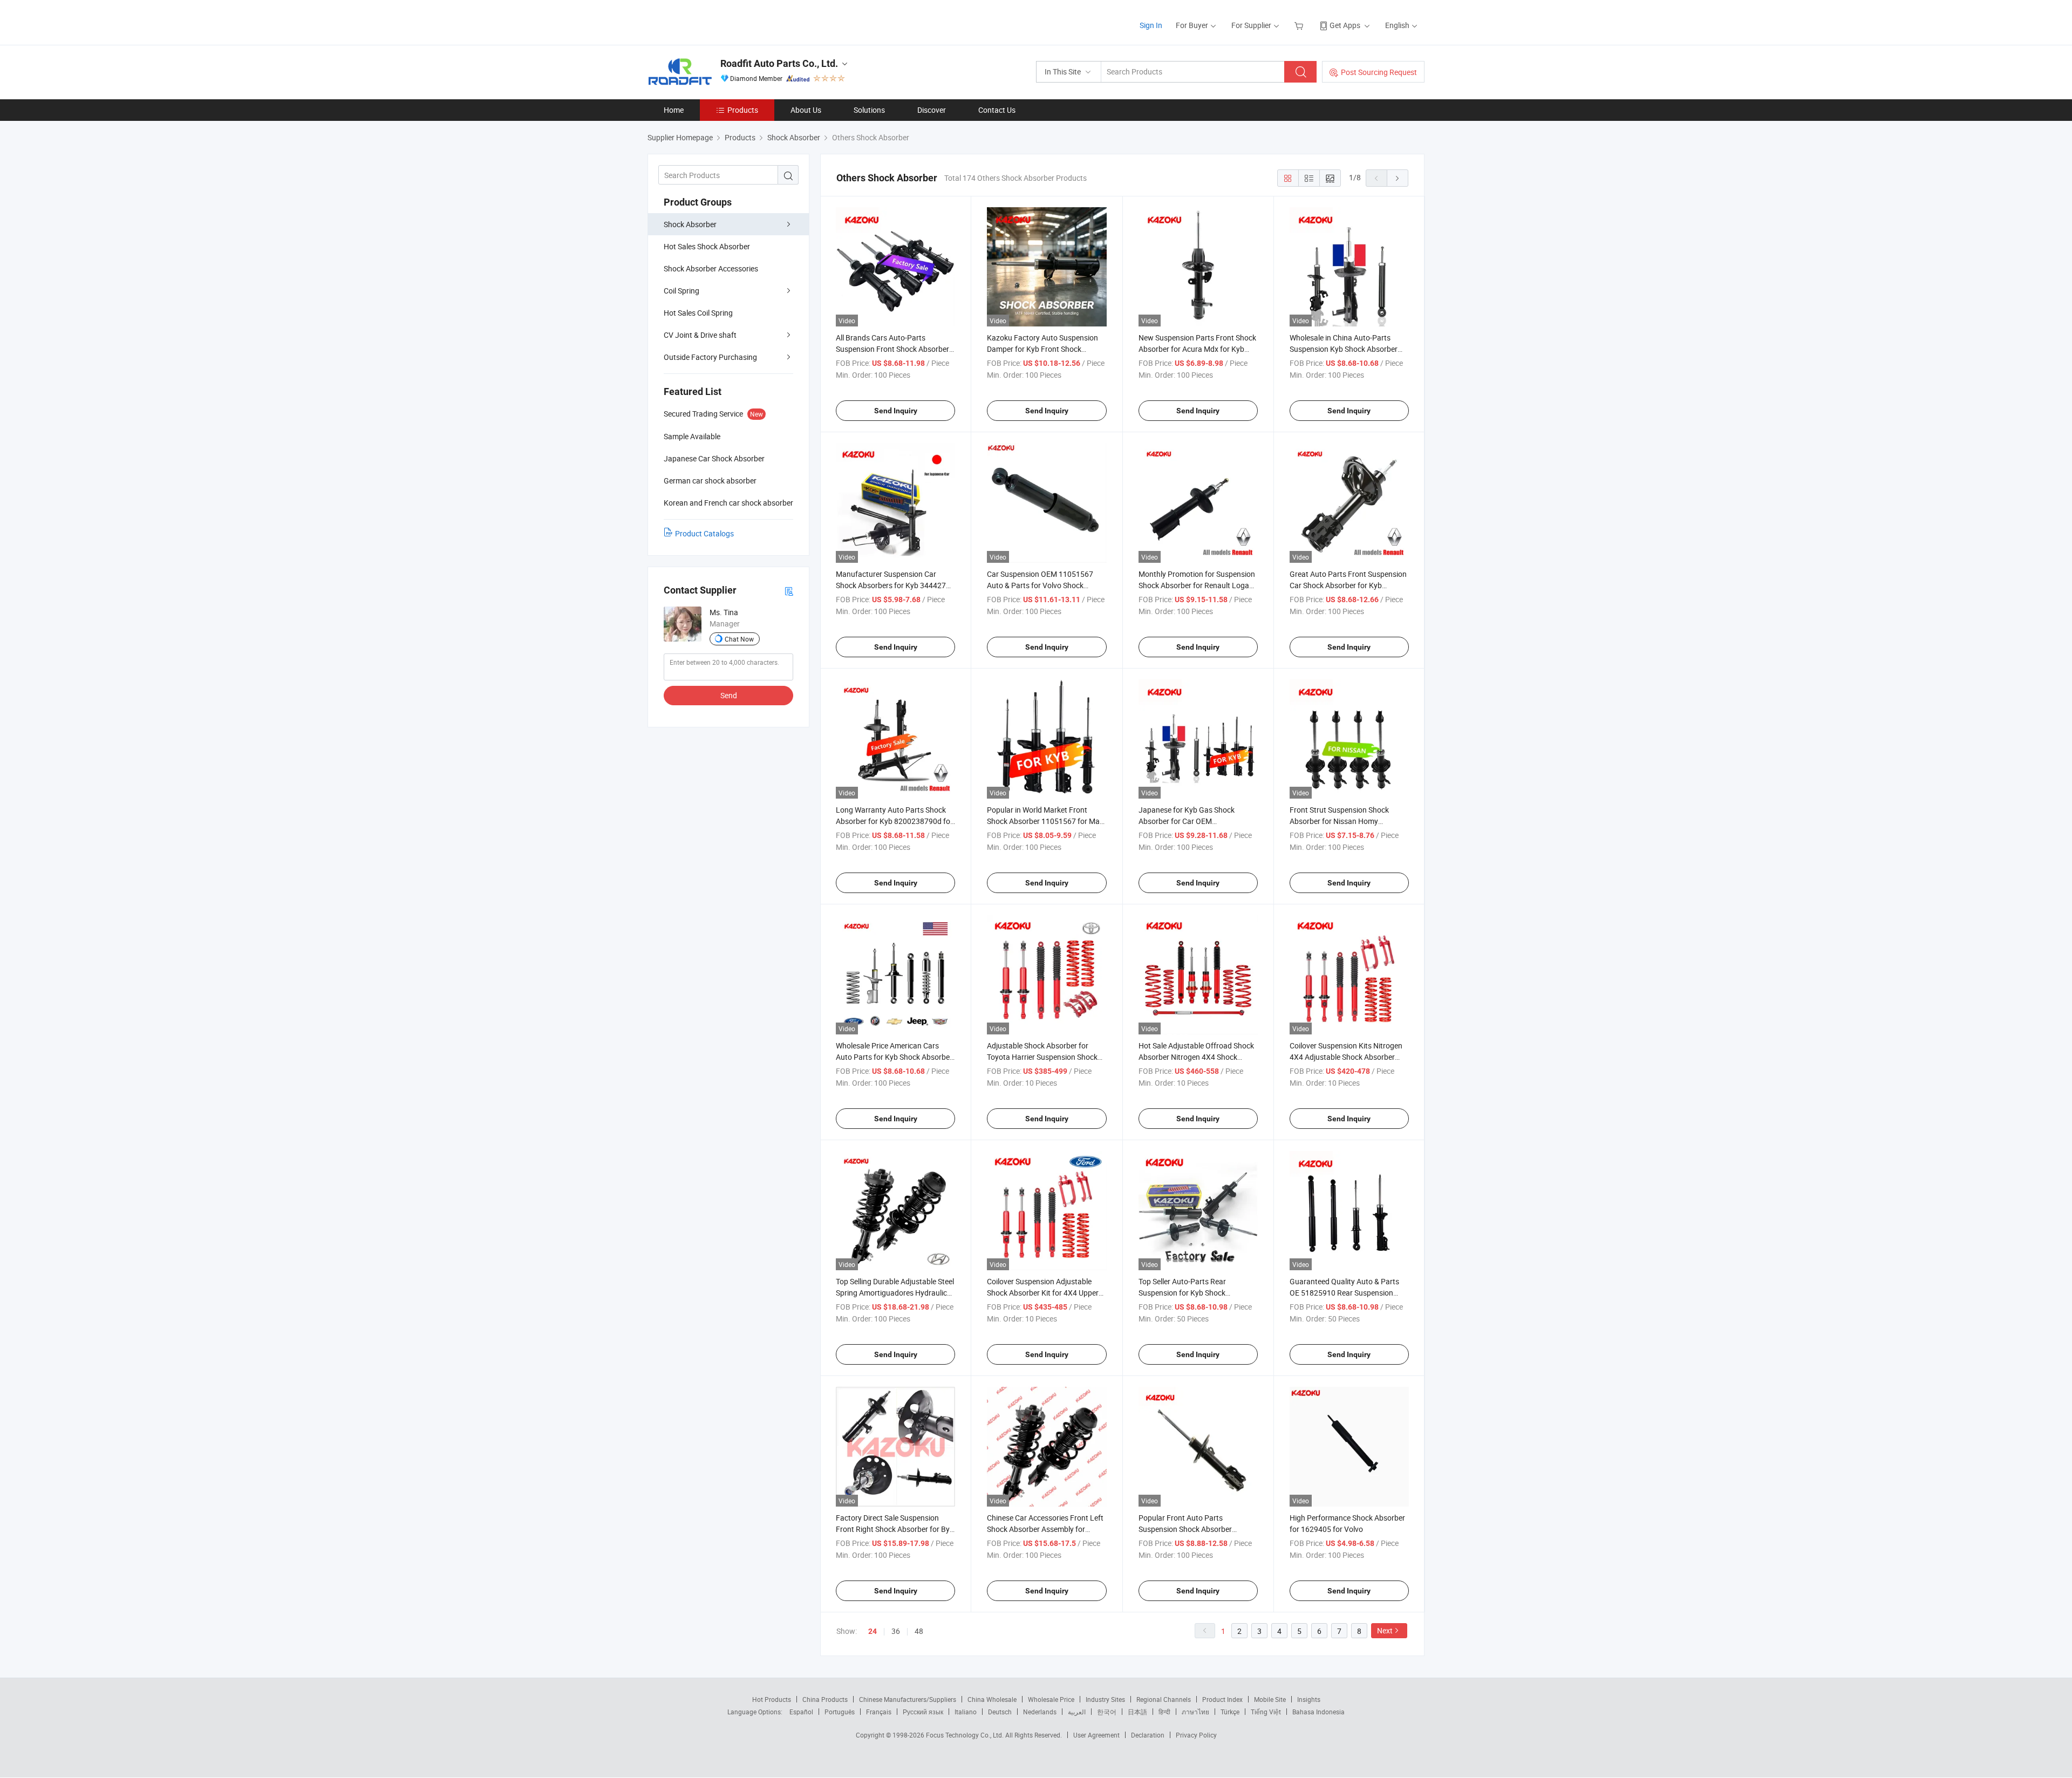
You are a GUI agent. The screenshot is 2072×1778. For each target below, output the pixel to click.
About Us (806, 110)
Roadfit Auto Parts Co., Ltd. (779, 63)
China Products (825, 1699)
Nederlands (1040, 1712)
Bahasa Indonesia (1318, 1712)
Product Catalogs (704, 533)
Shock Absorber (690, 224)
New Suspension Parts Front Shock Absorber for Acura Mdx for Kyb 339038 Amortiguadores (1197, 349)
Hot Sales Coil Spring (698, 313)
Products (743, 110)
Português (840, 1712)
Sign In (1151, 25)
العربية (1077, 1712)
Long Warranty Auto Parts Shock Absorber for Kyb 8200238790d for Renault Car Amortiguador (894, 821)
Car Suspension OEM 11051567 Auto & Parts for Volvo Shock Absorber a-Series (1040, 585)
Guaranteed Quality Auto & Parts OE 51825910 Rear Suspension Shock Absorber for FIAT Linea (1344, 1293)
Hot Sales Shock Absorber (707, 246)
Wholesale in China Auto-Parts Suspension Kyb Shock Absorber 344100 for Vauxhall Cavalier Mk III (1348, 349)
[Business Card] (789, 591)
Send (729, 695)
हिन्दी (1164, 1712)
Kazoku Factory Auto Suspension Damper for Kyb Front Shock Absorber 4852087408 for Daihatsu (1046, 349)
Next (1385, 1630)
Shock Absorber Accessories (711, 268)
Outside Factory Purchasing (710, 357)
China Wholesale (992, 1699)
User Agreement (1096, 1735)
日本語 (1137, 1712)
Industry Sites (1105, 1699)
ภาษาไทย (1195, 1712)
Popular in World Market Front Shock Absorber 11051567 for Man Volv (1045, 821)
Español (801, 1712)
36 (896, 1631)
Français (879, 1712)
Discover (932, 110)
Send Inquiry (896, 411)
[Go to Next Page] (1398, 178)
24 (873, 1631)
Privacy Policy (1196, 1735)
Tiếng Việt (1266, 1712)
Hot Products (772, 1699)
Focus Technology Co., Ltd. (966, 1735)
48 (919, 1631)
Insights (1309, 1699)
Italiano (966, 1712)
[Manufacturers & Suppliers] (717, 21)
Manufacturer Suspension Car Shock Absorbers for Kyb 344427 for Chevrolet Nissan (891, 585)
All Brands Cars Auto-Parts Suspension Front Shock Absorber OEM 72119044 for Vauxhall (892, 349)
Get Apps (1345, 25)
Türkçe (1230, 1712)
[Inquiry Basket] (1300, 25)
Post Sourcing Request (1379, 72)
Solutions (869, 110)
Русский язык (923, 1712)
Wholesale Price (1051, 1699)
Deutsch (1000, 1712)
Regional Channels (1164, 1699)
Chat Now (739, 639)
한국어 (1107, 1712)
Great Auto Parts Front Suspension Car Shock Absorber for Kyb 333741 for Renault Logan (1348, 585)
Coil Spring (681, 291)
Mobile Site (1270, 1699)
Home (674, 110)
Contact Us (997, 110)
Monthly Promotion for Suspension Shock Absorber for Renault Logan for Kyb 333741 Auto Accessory (1197, 585)
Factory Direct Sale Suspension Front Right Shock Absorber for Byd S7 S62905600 (895, 1529)
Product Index (1222, 1699)
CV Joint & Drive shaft (700, 335)
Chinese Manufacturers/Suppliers (908, 1699)
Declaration (1148, 1735)
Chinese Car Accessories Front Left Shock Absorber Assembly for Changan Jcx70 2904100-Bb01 (1045, 1529)
